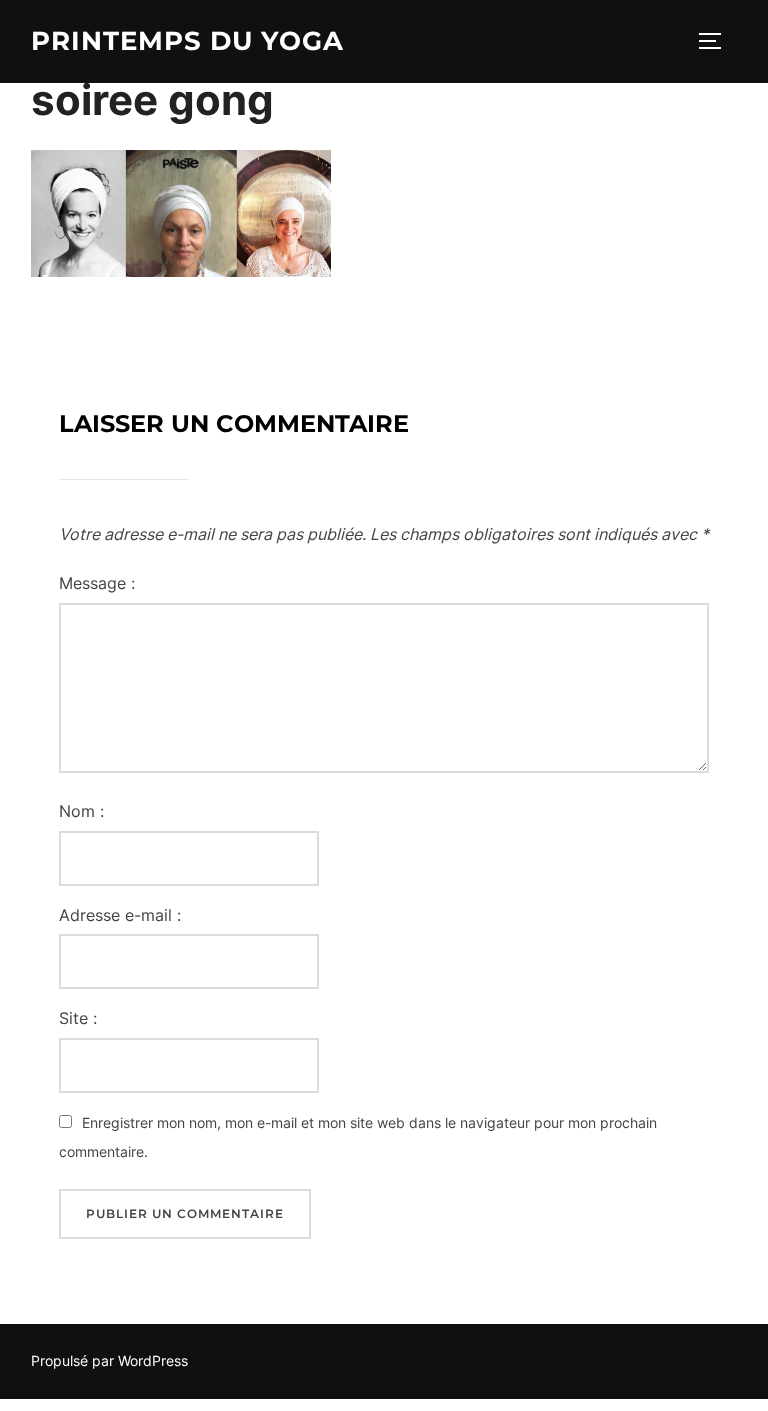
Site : (78, 1018)
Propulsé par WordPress (109, 1360)
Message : (97, 583)
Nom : (81, 811)
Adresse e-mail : (120, 915)
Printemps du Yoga (187, 41)
